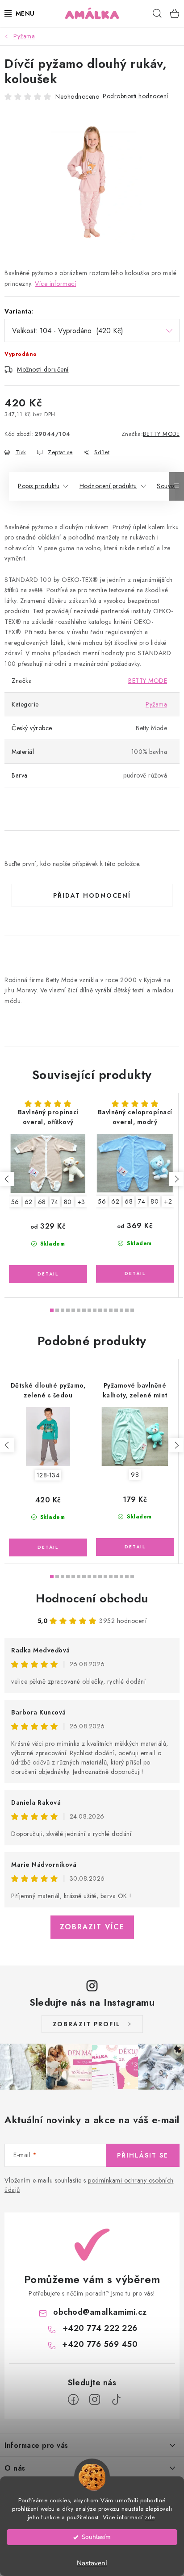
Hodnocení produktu (108, 486)
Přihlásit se (143, 2155)
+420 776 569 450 (100, 2344)
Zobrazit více (92, 1927)
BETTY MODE (161, 434)
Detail (48, 1274)
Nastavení (92, 2563)
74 (55, 1202)
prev (7, 1179)
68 (42, 1202)
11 (111, 1310)
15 (132, 1310)
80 (68, 1202)
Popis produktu (39, 486)
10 (105, 1310)
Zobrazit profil (87, 2024)
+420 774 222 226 (100, 2328)
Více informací (55, 284)
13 (121, 1310)
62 (29, 1202)
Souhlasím (96, 2537)
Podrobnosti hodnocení (136, 96)
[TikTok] (116, 2400)
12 (116, 1310)
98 (135, 1475)
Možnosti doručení (43, 369)
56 (15, 1202)
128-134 (48, 1475)
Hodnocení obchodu (92, 1598)
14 (127, 1310)
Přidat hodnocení (92, 895)
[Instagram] (95, 2400)
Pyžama (156, 704)
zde (150, 2517)
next (176, 1179)
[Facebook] (73, 2400)
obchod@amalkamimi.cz (100, 2312)
